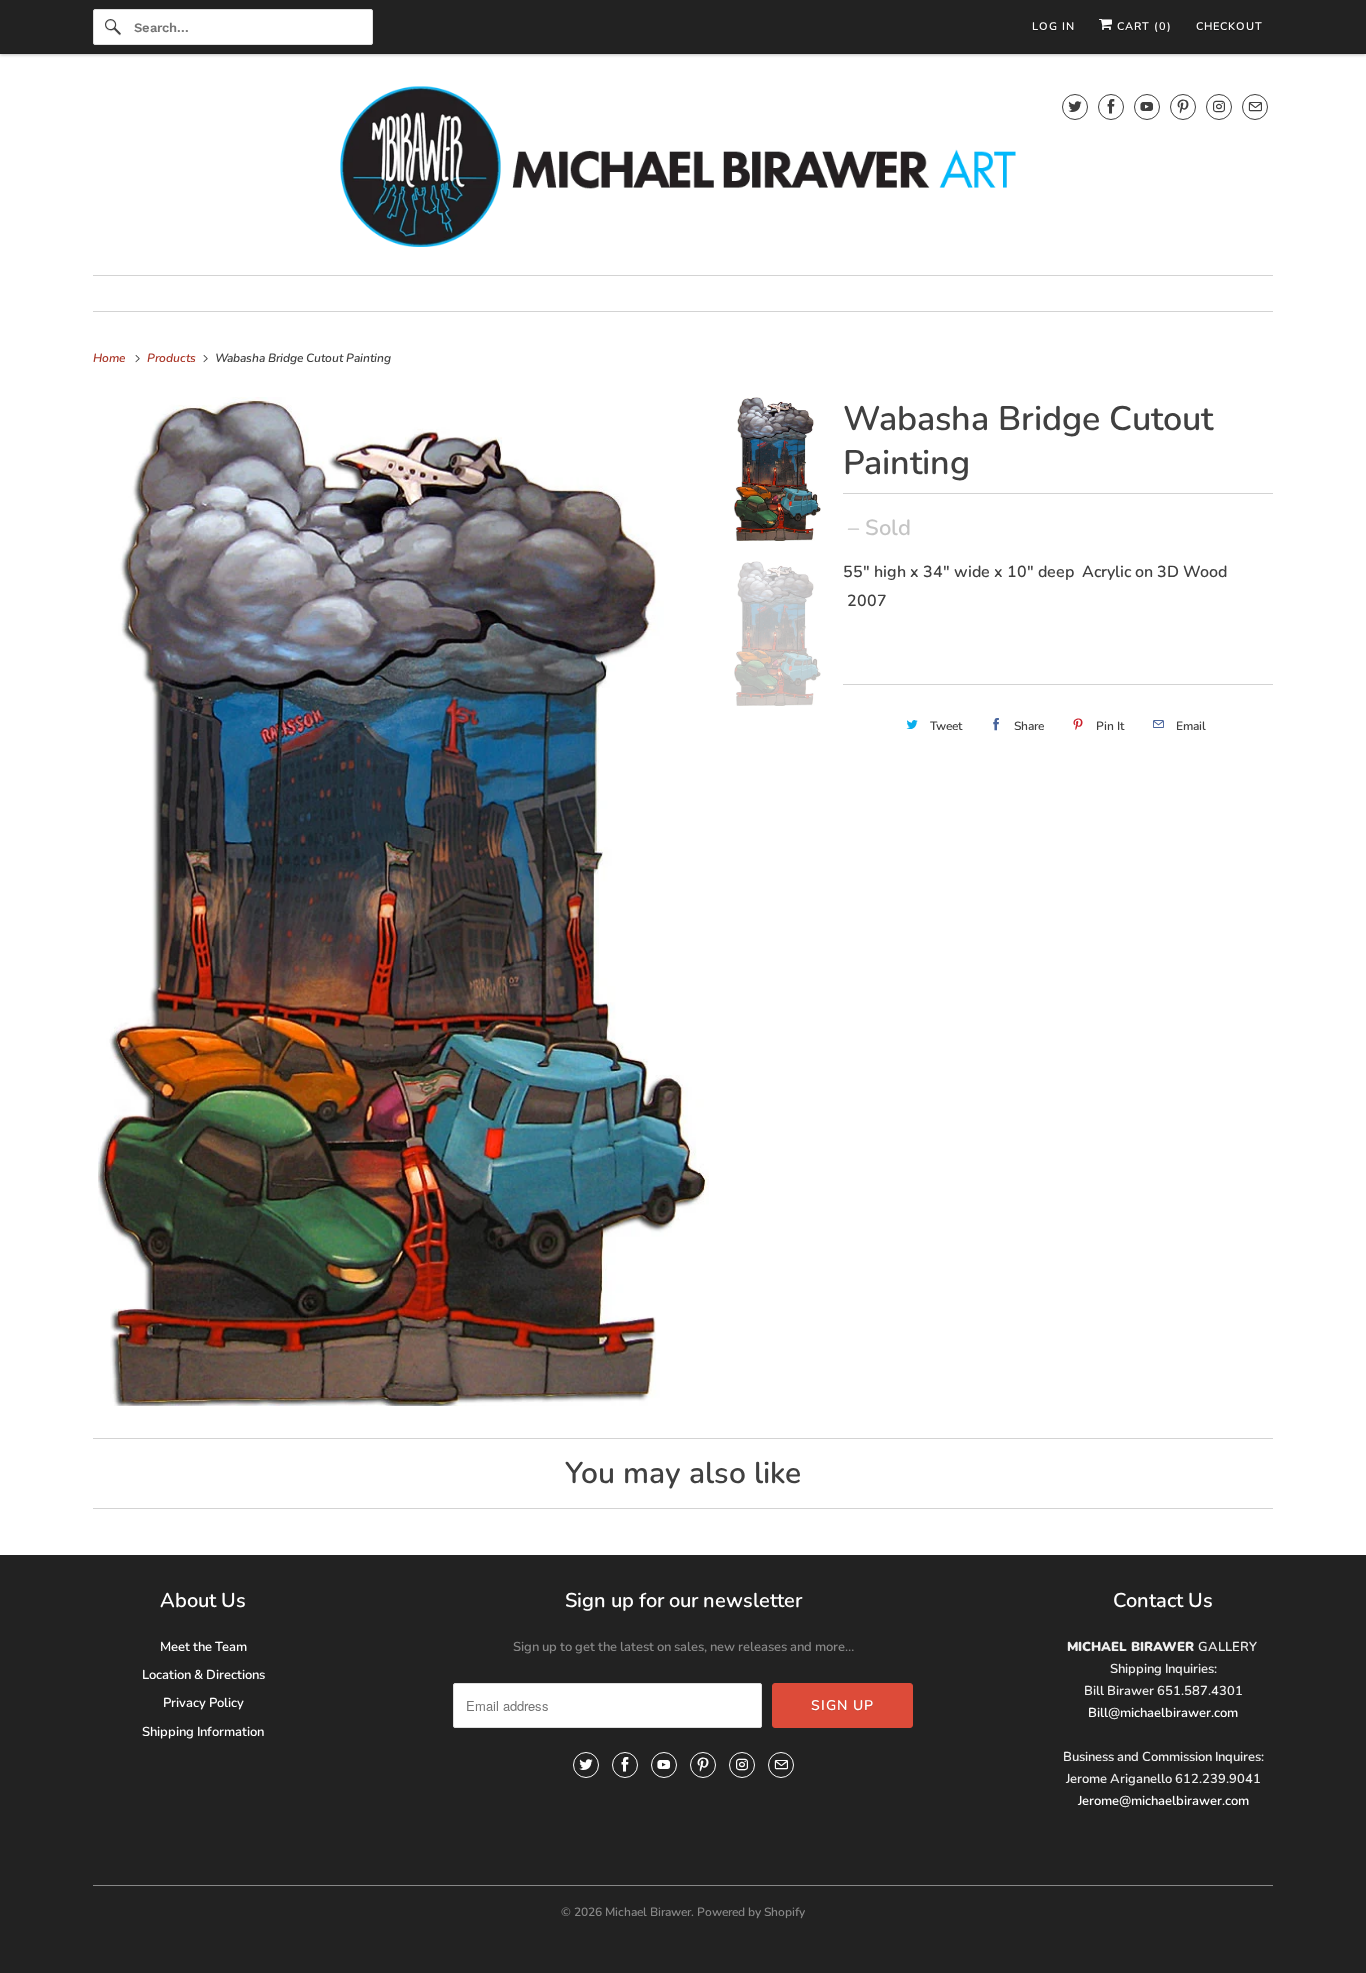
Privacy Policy (203, 1703)
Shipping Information (203, 1732)
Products (173, 358)
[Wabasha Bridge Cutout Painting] (403, 901)
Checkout (1229, 26)
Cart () (1142, 26)
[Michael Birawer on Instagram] (1219, 106)
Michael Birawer (648, 1912)
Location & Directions (203, 1675)
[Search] (113, 27)
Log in (1053, 26)
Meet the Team (203, 1647)
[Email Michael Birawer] (1255, 106)
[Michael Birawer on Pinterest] (1183, 106)
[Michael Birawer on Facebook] (1111, 106)
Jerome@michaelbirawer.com (1163, 1801)
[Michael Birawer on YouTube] (1147, 106)
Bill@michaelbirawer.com (1163, 1713)
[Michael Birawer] (683, 169)
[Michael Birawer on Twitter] (1075, 106)
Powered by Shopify (751, 1912)
